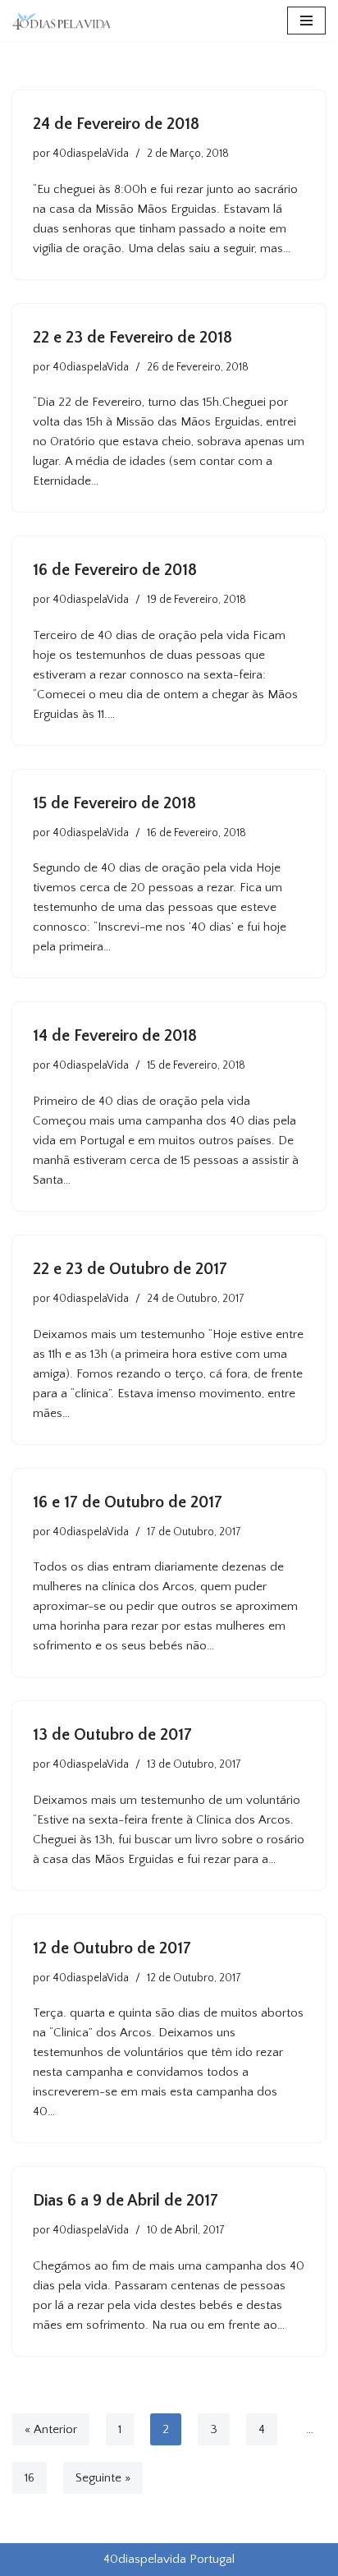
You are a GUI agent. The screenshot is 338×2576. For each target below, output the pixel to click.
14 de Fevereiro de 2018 (115, 1036)
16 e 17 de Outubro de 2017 (128, 1502)
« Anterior (51, 2429)
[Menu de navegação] (306, 21)
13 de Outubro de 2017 (112, 1735)
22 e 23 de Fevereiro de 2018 (132, 338)
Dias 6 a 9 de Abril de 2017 (126, 2201)
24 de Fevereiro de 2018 (116, 124)
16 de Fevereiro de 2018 (115, 570)
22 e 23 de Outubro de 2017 (130, 1269)
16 (30, 2478)
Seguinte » (103, 2478)
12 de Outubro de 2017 (112, 1948)
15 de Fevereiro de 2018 (114, 803)
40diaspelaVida (91, 154)
